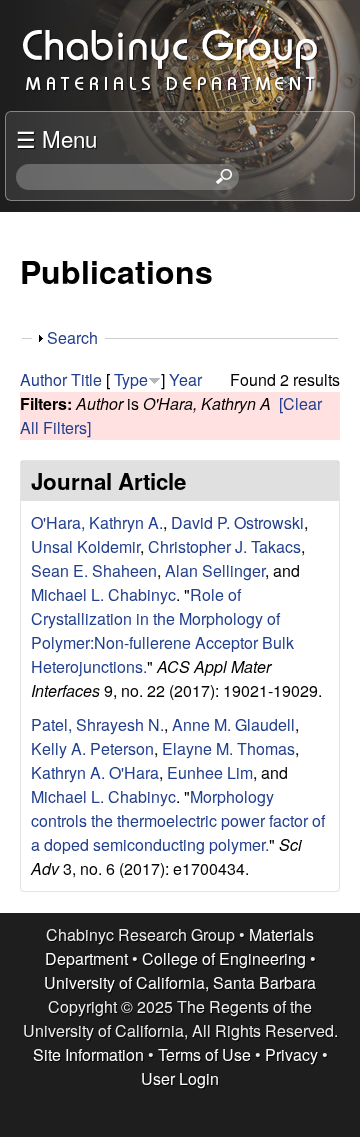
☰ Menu (56, 138)
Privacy (291, 1054)
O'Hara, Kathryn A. (97, 522)
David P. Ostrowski (237, 522)
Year (185, 379)
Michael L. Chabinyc (103, 594)
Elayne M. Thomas (228, 748)
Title (86, 379)
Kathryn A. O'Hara (95, 772)
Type (131, 379)
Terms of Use (204, 1054)
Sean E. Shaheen (94, 570)
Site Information (88, 1054)
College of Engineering (224, 958)
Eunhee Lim (210, 772)
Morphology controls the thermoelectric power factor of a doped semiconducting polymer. (178, 820)
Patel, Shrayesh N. (97, 724)
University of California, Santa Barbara (180, 982)
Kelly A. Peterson (92, 748)
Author (43, 379)
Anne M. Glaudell (233, 724)
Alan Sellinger (215, 570)
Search (72, 337)
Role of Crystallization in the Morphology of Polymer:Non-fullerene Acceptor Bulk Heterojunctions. (162, 630)
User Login (180, 1078)
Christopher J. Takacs (224, 546)
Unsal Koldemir (85, 546)
